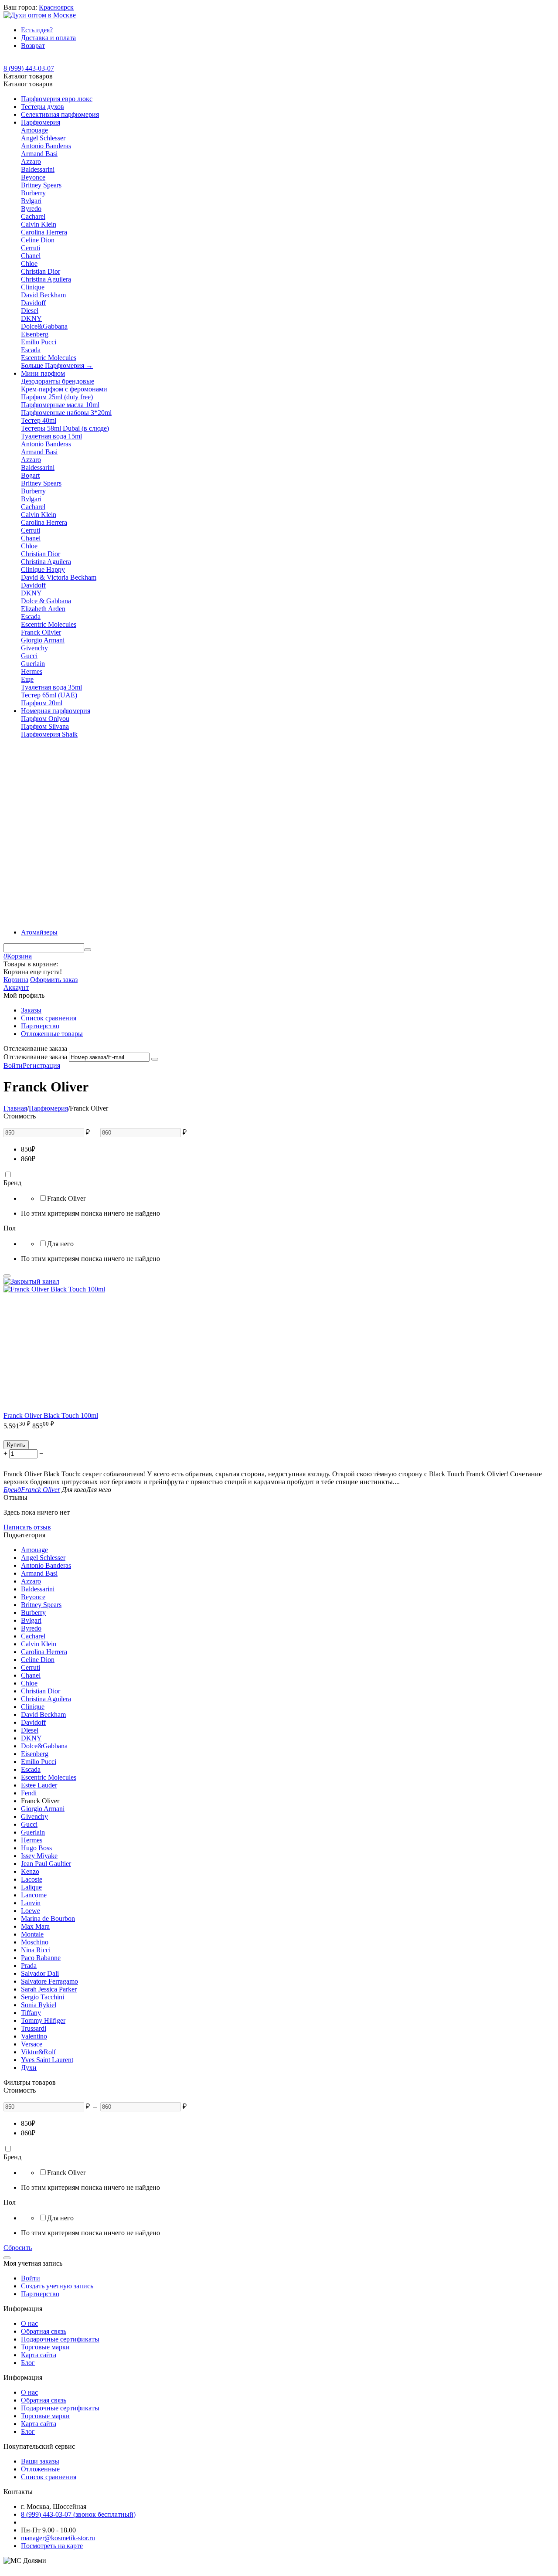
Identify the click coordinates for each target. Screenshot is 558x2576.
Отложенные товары (52, 1034)
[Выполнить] (155, 1059)
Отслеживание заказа (35, 1057)
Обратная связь (44, 2331)
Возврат (33, 46)
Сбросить (18, 2248)
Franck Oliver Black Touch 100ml (51, 1415)
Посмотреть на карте (52, 2546)
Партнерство (40, 1026)
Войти (13, 1065)
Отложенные (40, 2469)
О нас (29, 2323)
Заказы (31, 1010)
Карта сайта (39, 2355)
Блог (28, 2363)
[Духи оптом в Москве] (40, 15)
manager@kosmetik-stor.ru (58, 2538)
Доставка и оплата (48, 38)
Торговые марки (45, 2347)
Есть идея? (37, 30)
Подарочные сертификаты (60, 2339)
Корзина (16, 980)
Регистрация (41, 1065)
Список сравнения (49, 1018)
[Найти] (88, 950)
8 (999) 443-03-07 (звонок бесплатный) (78, 2514)
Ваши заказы (40, 2461)
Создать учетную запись (57, 2286)
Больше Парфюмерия (57, 365)
